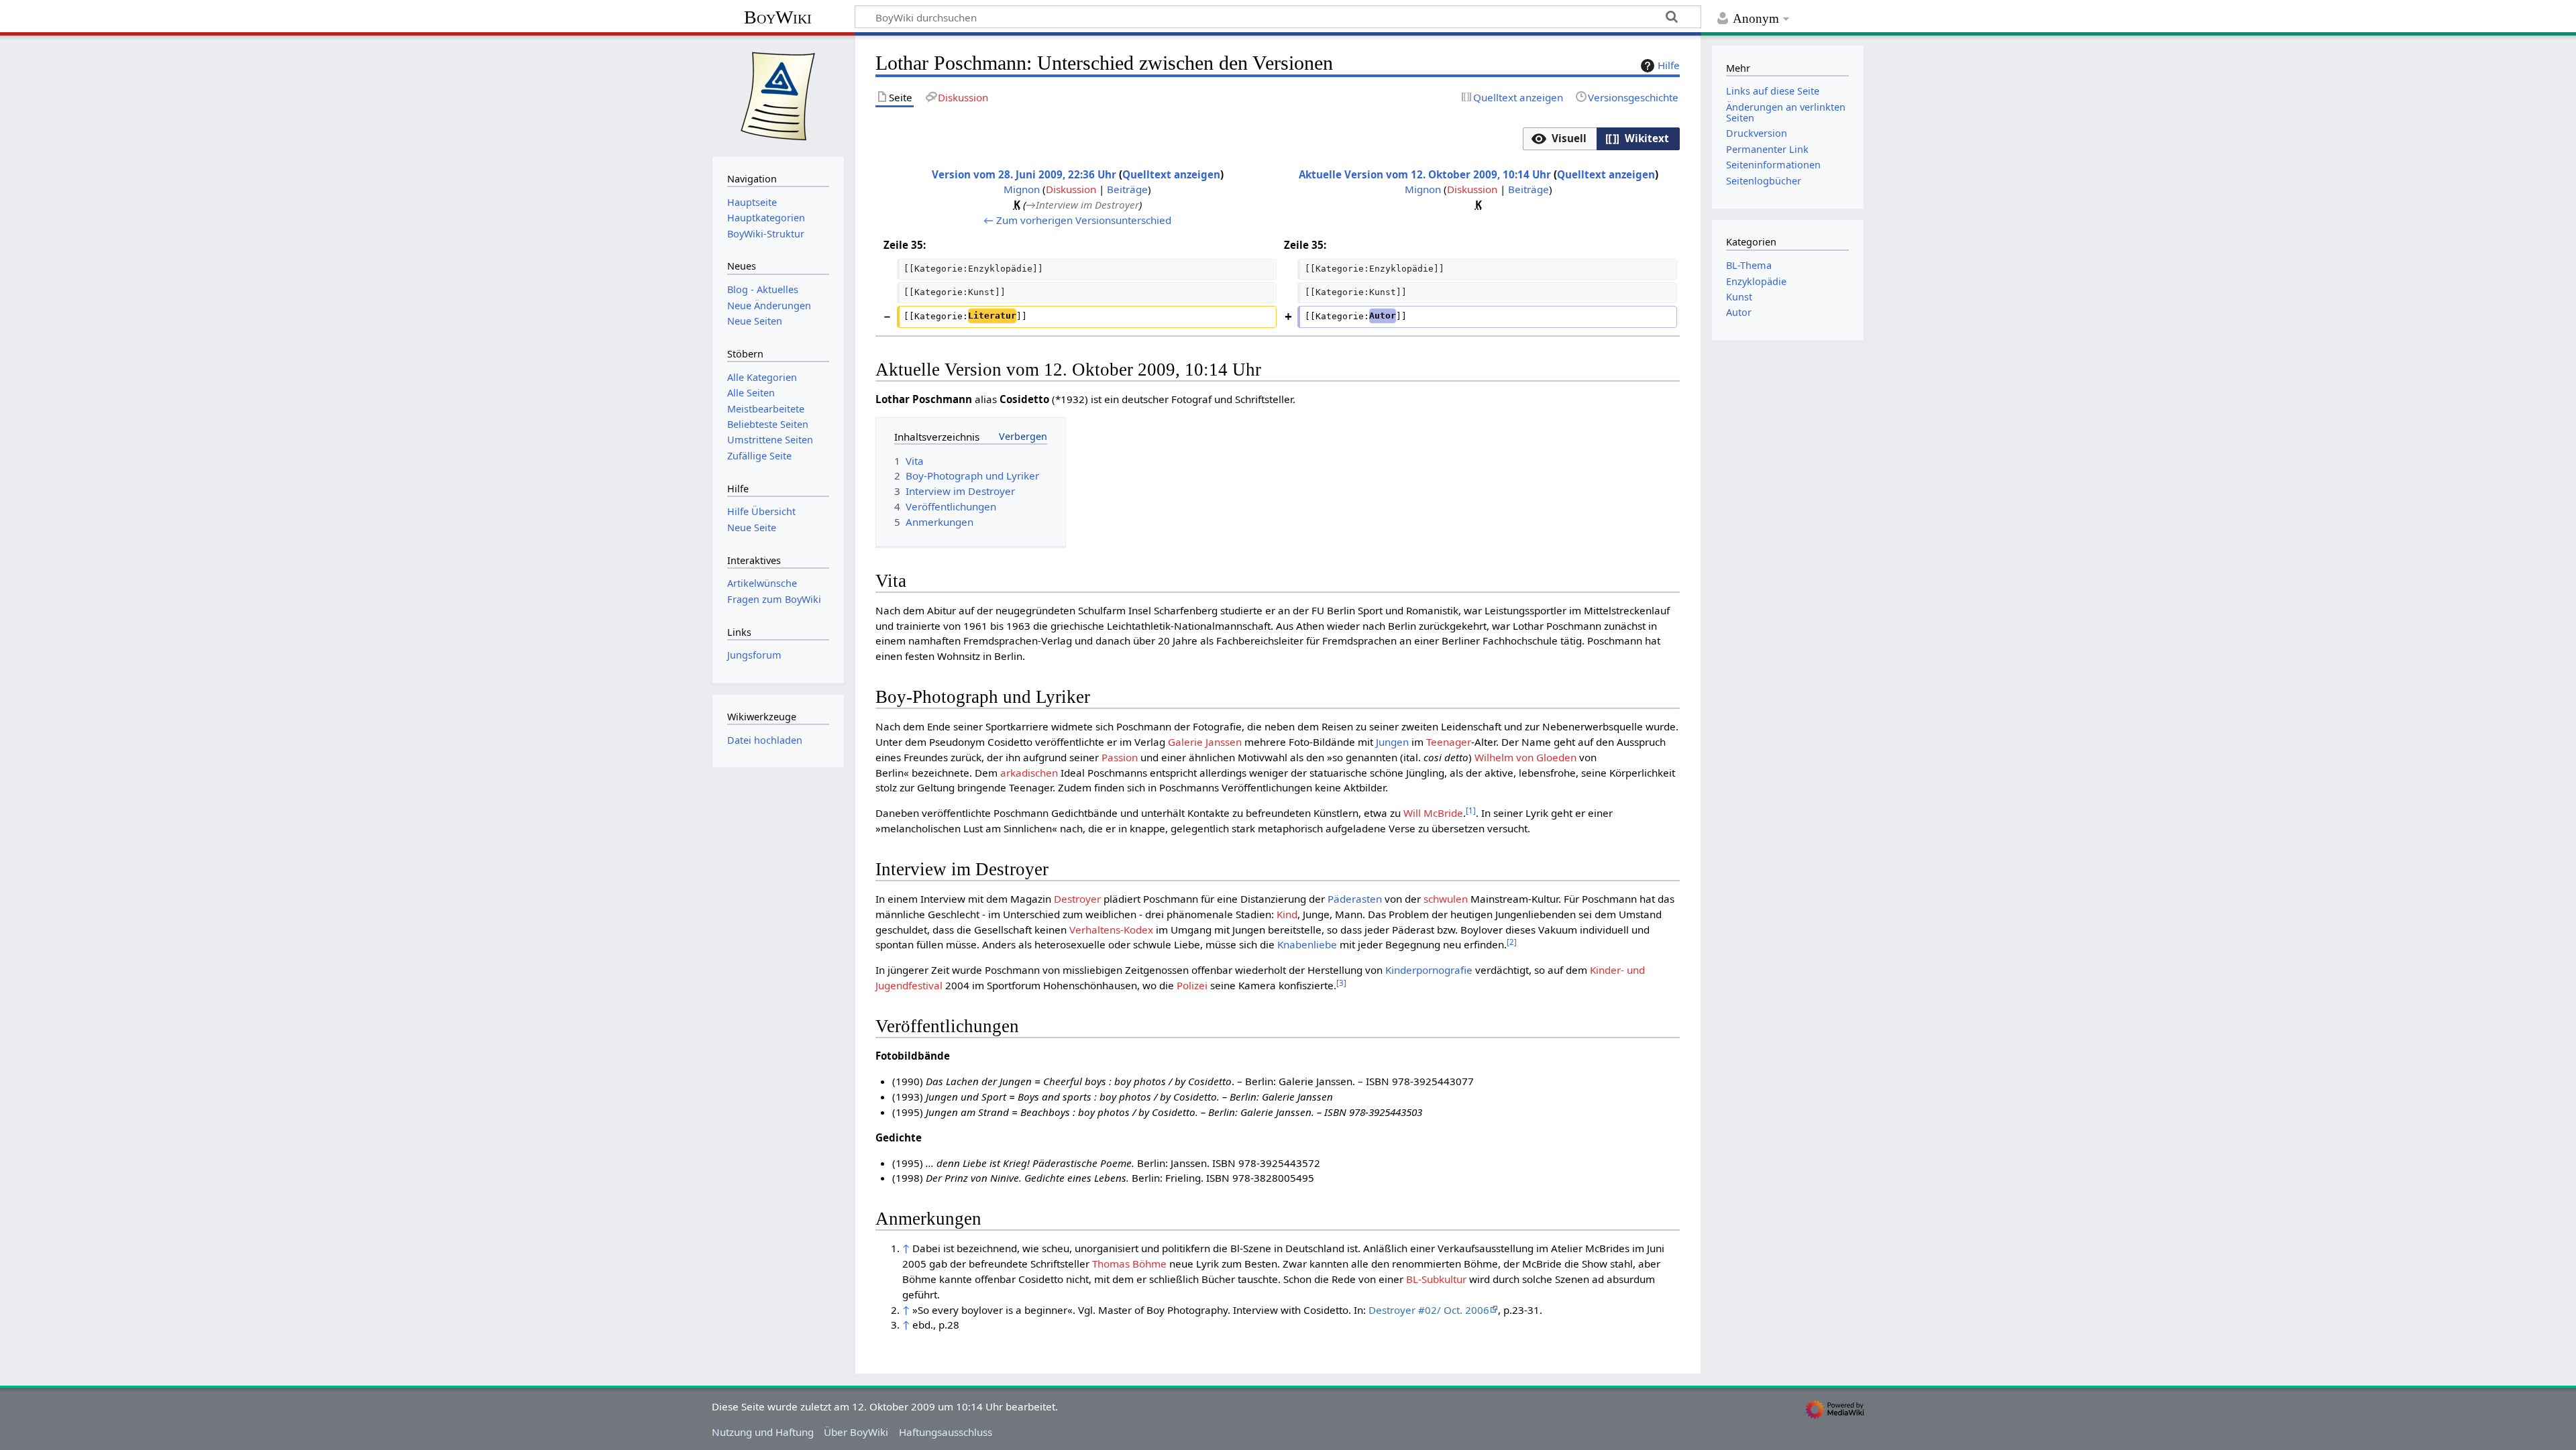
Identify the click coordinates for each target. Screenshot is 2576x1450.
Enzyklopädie (1756, 281)
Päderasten (1355, 899)
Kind (1287, 914)
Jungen (1392, 742)
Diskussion (1071, 189)
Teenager (1449, 742)
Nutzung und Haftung (763, 1432)
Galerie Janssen (1205, 742)
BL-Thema (1749, 265)
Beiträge (1127, 189)
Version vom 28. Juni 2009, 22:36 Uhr (1024, 174)
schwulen (1446, 899)
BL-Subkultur (1436, 1279)
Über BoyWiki (856, 1432)
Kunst (1739, 297)
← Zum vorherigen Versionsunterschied (1077, 220)
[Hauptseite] (778, 95)
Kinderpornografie (1429, 970)
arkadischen (1029, 773)
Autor (1739, 312)
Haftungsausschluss (946, 1432)
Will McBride (1433, 813)
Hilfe (1669, 65)
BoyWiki (778, 17)
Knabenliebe (1307, 944)
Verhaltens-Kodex (1111, 930)
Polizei (1192, 985)
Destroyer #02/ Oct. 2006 (1429, 1310)
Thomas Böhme (1129, 1264)
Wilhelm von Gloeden (1525, 757)
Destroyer (1077, 899)
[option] (1559, 138)
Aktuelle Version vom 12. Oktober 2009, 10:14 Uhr (1425, 174)
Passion (1120, 757)
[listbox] (1601, 139)
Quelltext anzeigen (1171, 174)
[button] (1560, 139)
